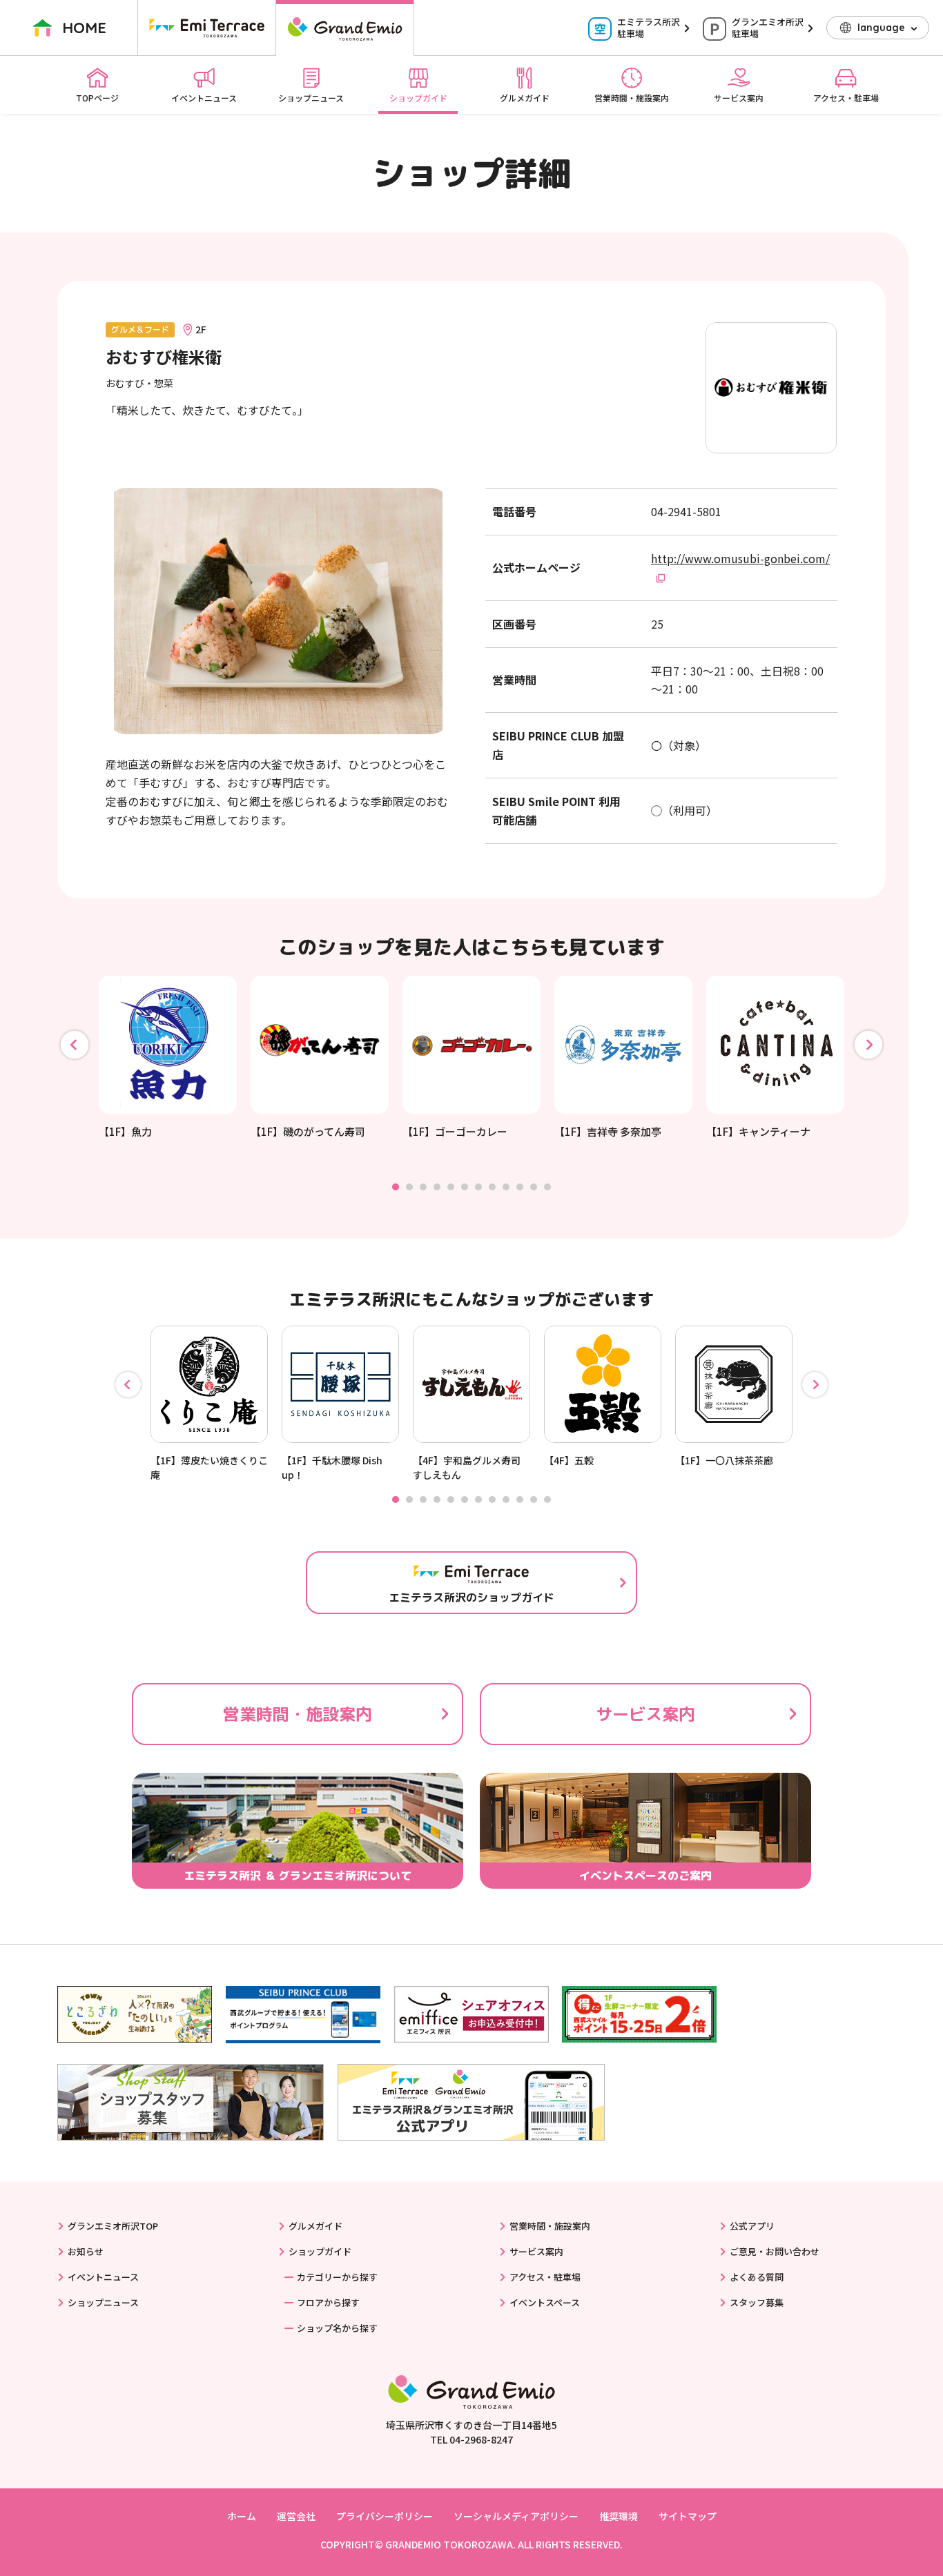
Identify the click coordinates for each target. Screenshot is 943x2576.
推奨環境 (619, 2516)
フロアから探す (328, 2302)
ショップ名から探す (337, 2328)
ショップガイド (418, 98)
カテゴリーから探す (337, 2277)
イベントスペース (545, 2302)
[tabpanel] (168, 1058)
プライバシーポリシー (385, 2516)
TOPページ (97, 98)
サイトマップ (688, 2516)
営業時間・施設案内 (632, 98)
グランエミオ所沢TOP (113, 2226)
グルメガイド (525, 98)
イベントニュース (204, 98)
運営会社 (296, 2516)
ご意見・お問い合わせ (775, 2251)
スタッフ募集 (757, 2302)
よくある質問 (757, 2277)
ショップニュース (311, 98)
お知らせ (86, 2251)
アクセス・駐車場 (846, 98)
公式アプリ (752, 2226)
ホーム (242, 2516)
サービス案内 (739, 98)
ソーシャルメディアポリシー (516, 2516)
